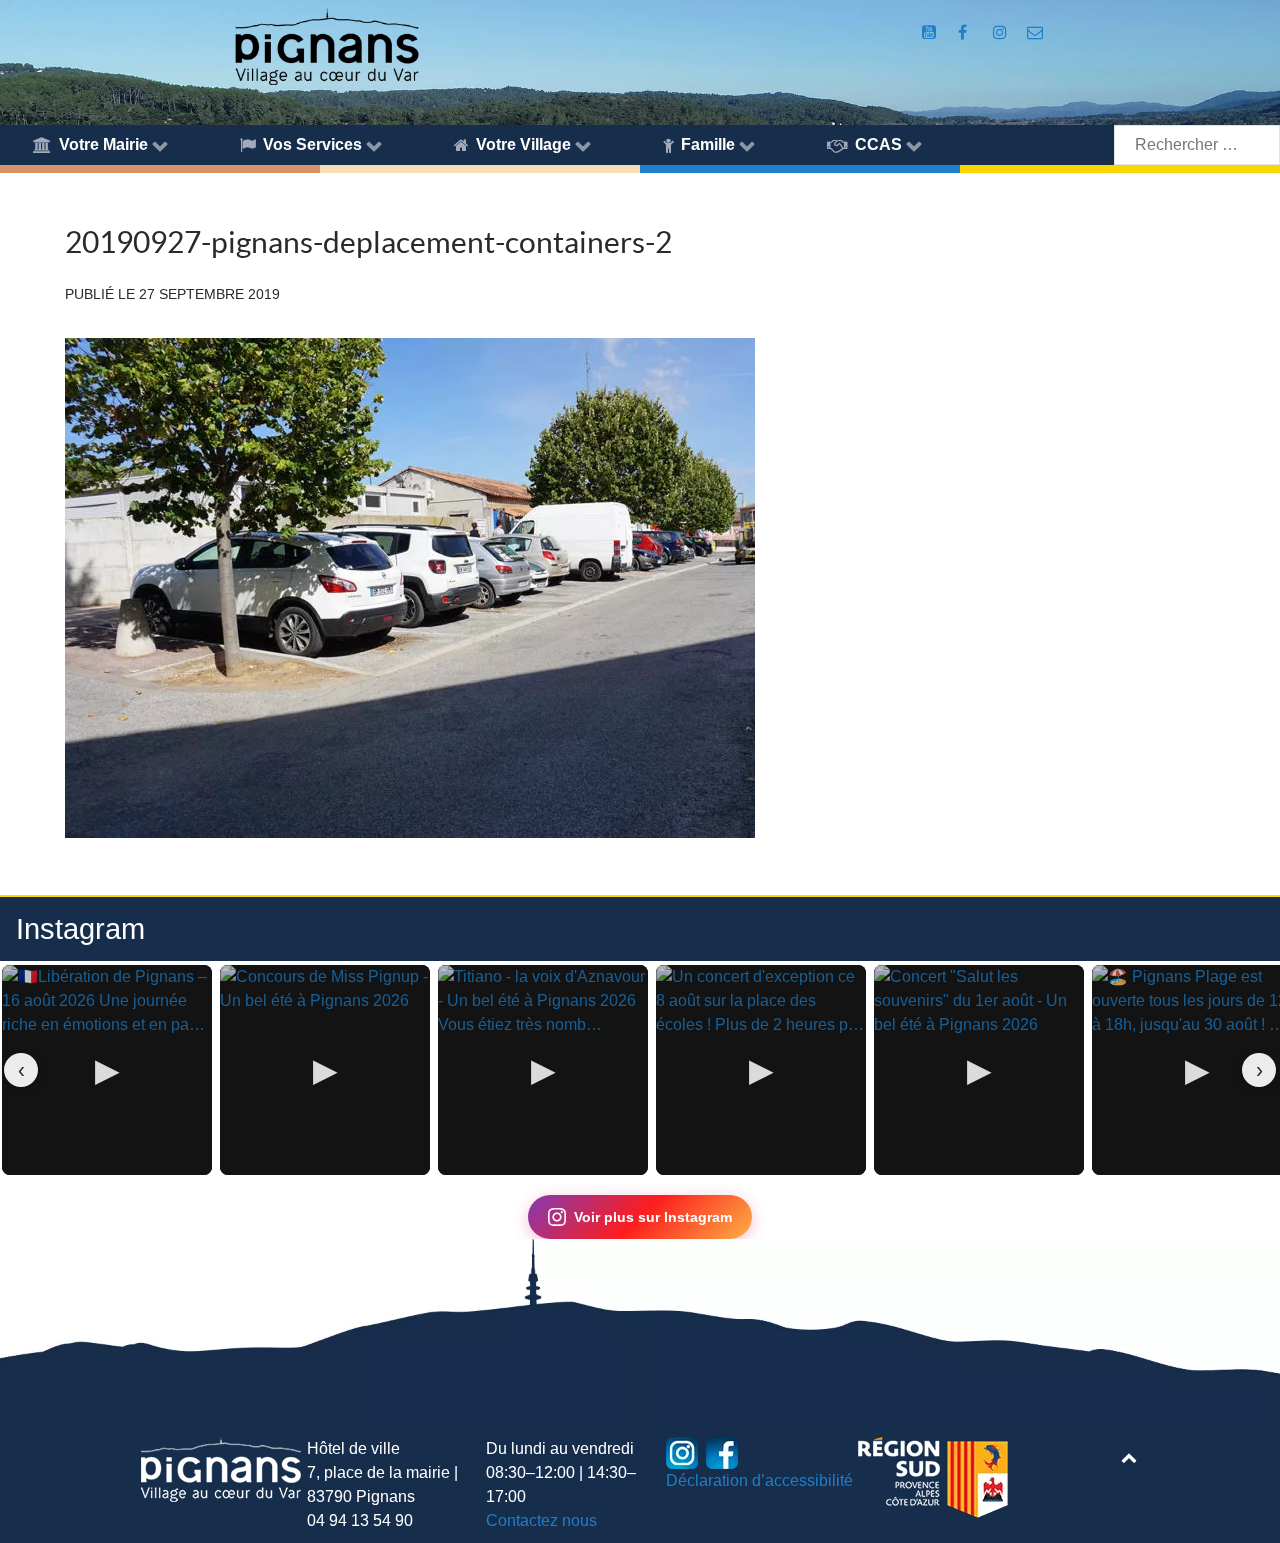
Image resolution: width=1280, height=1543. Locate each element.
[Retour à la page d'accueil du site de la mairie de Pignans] (326, 45)
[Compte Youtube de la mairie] (930, 32)
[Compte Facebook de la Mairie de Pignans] (964, 32)
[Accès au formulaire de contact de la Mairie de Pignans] (1035, 32)
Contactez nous (541, 1520)
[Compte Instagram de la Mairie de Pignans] (1001, 32)
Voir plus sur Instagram (653, 1217)
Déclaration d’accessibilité (759, 1480)
